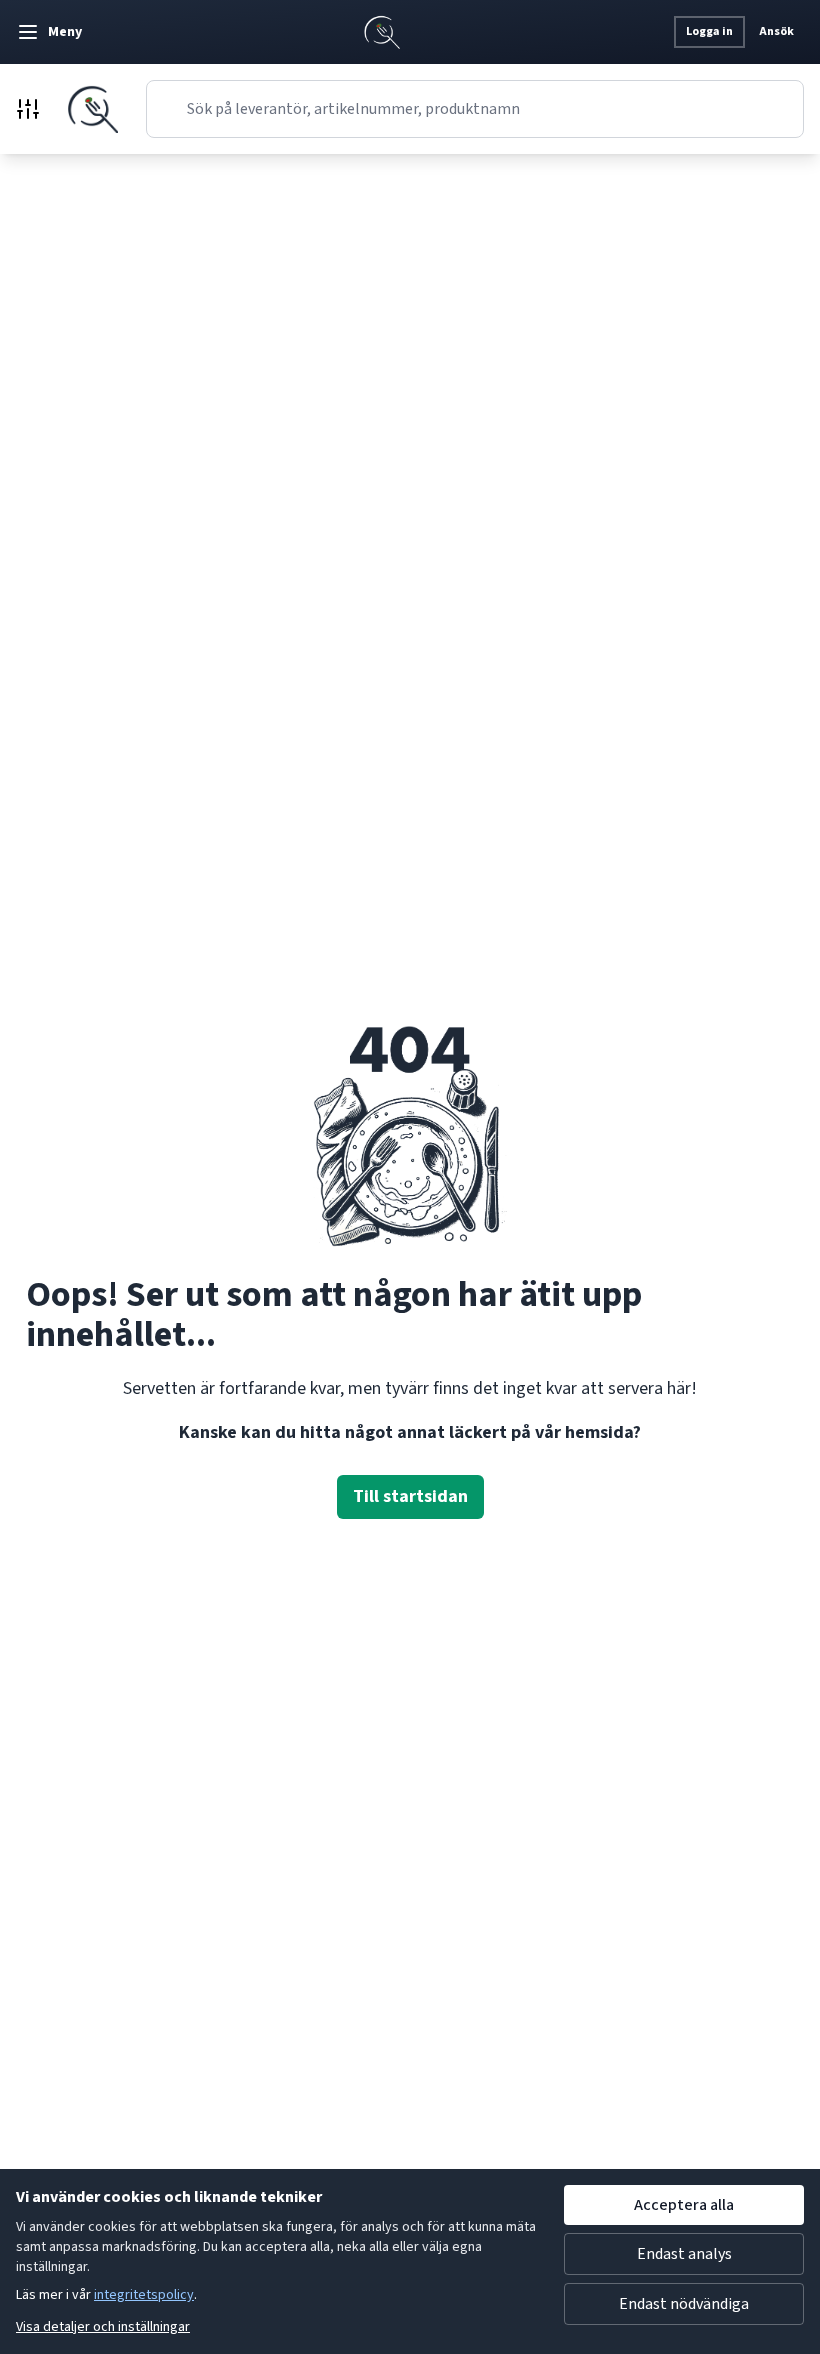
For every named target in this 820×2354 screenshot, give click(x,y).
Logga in (709, 31)
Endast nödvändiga (684, 2304)
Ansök (776, 31)
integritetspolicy (144, 2295)
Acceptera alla (684, 2205)
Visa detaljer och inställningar (103, 2327)
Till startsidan (410, 1496)
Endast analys (684, 2254)
